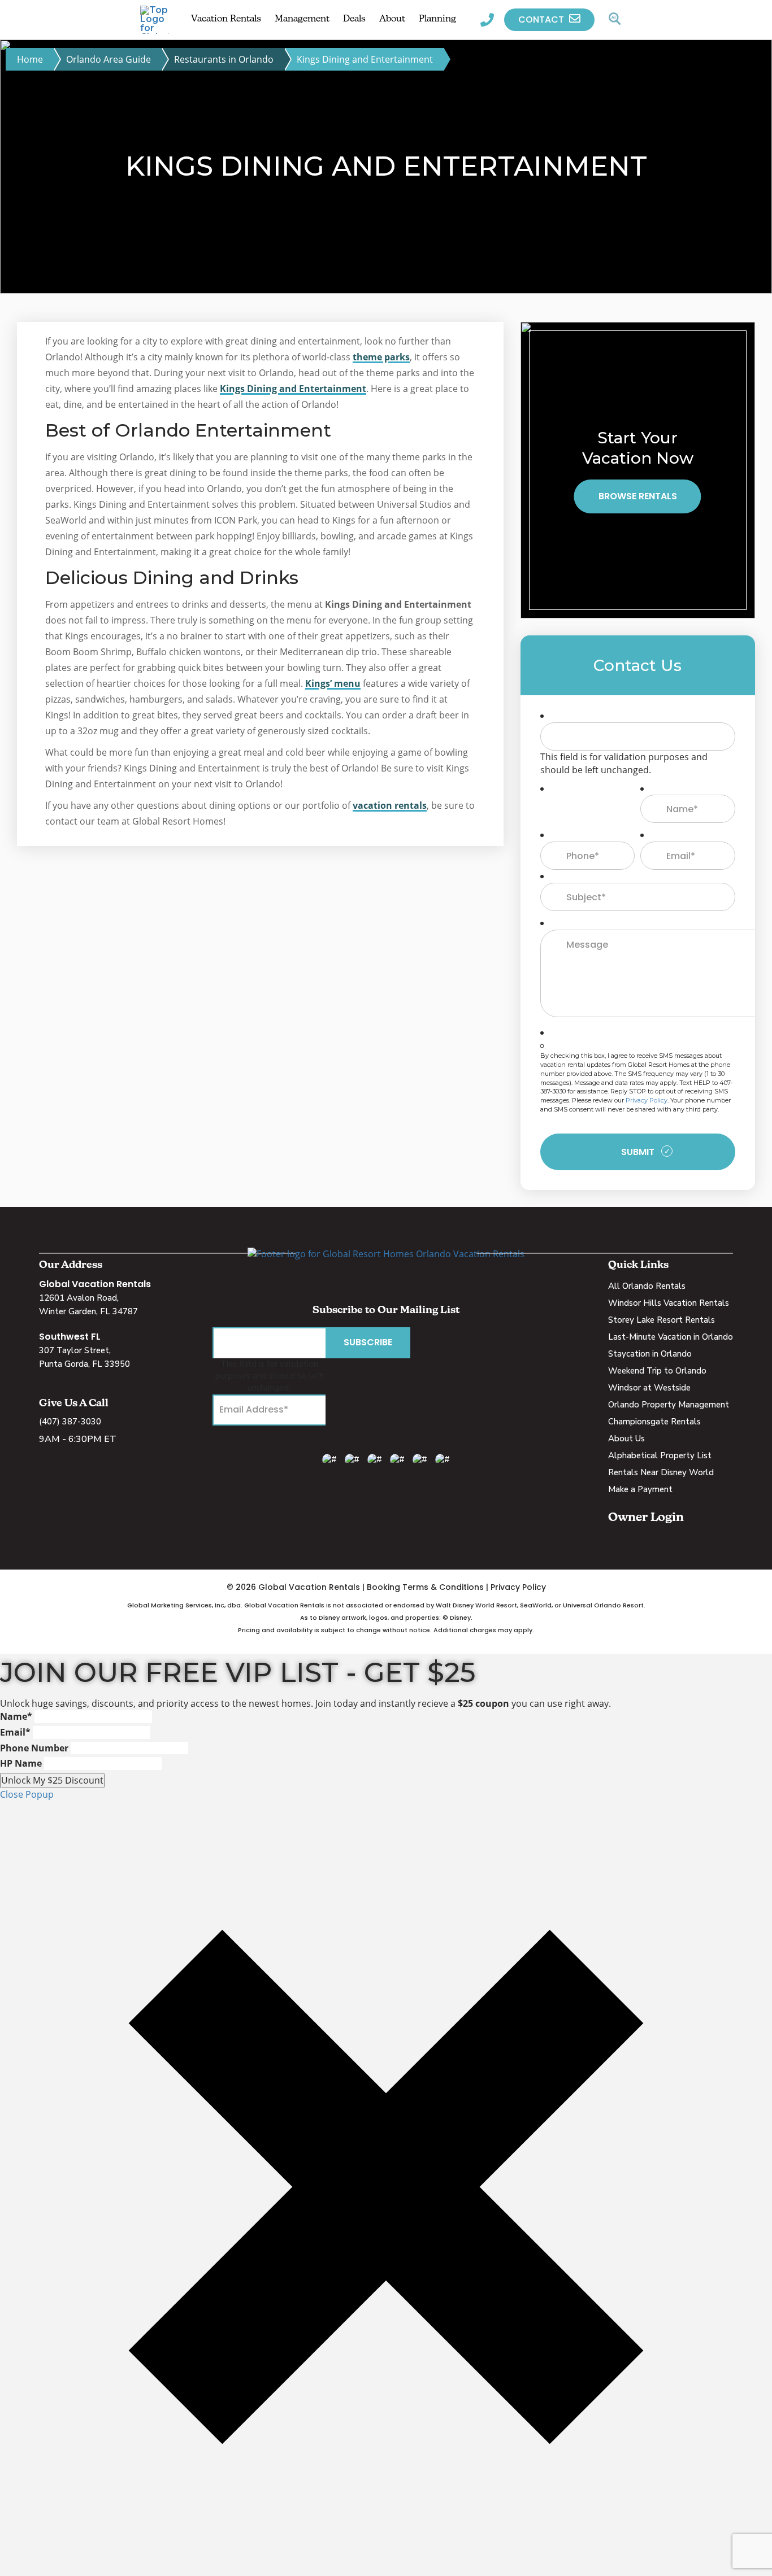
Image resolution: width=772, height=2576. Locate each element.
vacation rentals (390, 805)
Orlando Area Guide (109, 59)
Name (16, 1716)
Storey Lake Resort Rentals (662, 1320)
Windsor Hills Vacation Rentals (669, 1303)
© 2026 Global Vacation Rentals (293, 1587)
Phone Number (34, 1748)
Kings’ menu (333, 683)
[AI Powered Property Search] (615, 20)
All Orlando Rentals (647, 1286)
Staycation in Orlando (650, 1354)
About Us (626, 1439)
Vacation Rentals (226, 19)
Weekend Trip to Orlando (657, 1371)
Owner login (646, 1518)
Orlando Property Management (669, 1405)
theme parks (381, 357)
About (392, 19)
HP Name (21, 1763)
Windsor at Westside (649, 1388)
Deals (354, 19)
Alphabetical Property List (660, 1455)
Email (15, 1732)
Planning (437, 19)
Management (302, 19)
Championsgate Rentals (654, 1422)
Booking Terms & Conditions (425, 1587)
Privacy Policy (647, 1100)
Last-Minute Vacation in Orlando (671, 1337)
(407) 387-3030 (70, 1422)
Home (30, 59)
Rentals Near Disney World (661, 1472)
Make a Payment (640, 1489)
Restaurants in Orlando (224, 59)
